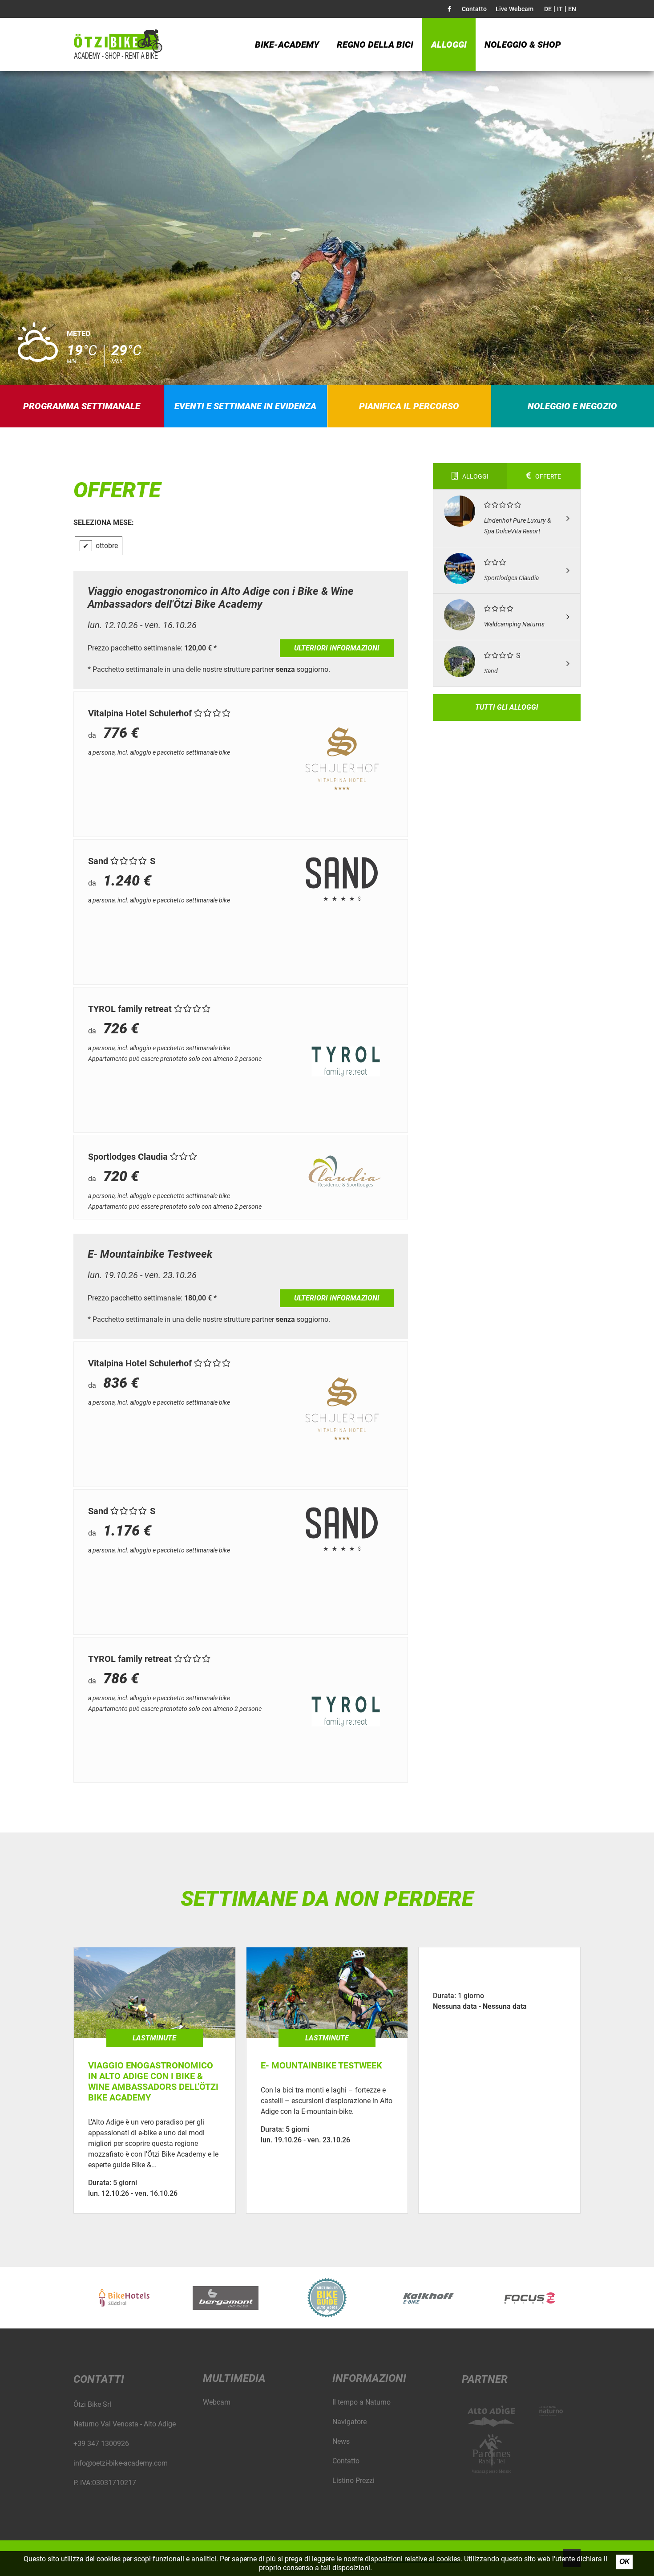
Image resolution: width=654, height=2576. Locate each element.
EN (572, 9)
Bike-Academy (287, 45)
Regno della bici (375, 45)
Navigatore (349, 2422)
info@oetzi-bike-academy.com (121, 2463)
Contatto (474, 9)
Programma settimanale (82, 406)
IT (560, 9)
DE (548, 9)
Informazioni (369, 2378)
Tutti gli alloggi (507, 707)
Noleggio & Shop (523, 45)
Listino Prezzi (353, 2481)
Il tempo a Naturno (361, 2402)
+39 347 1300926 (101, 2444)
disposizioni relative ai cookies (413, 2559)
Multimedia (234, 2378)
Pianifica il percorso (409, 406)
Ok (625, 2562)
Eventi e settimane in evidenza (245, 406)
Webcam (217, 2402)
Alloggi (449, 45)
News (341, 2441)
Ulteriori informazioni (337, 648)
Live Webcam (515, 9)
